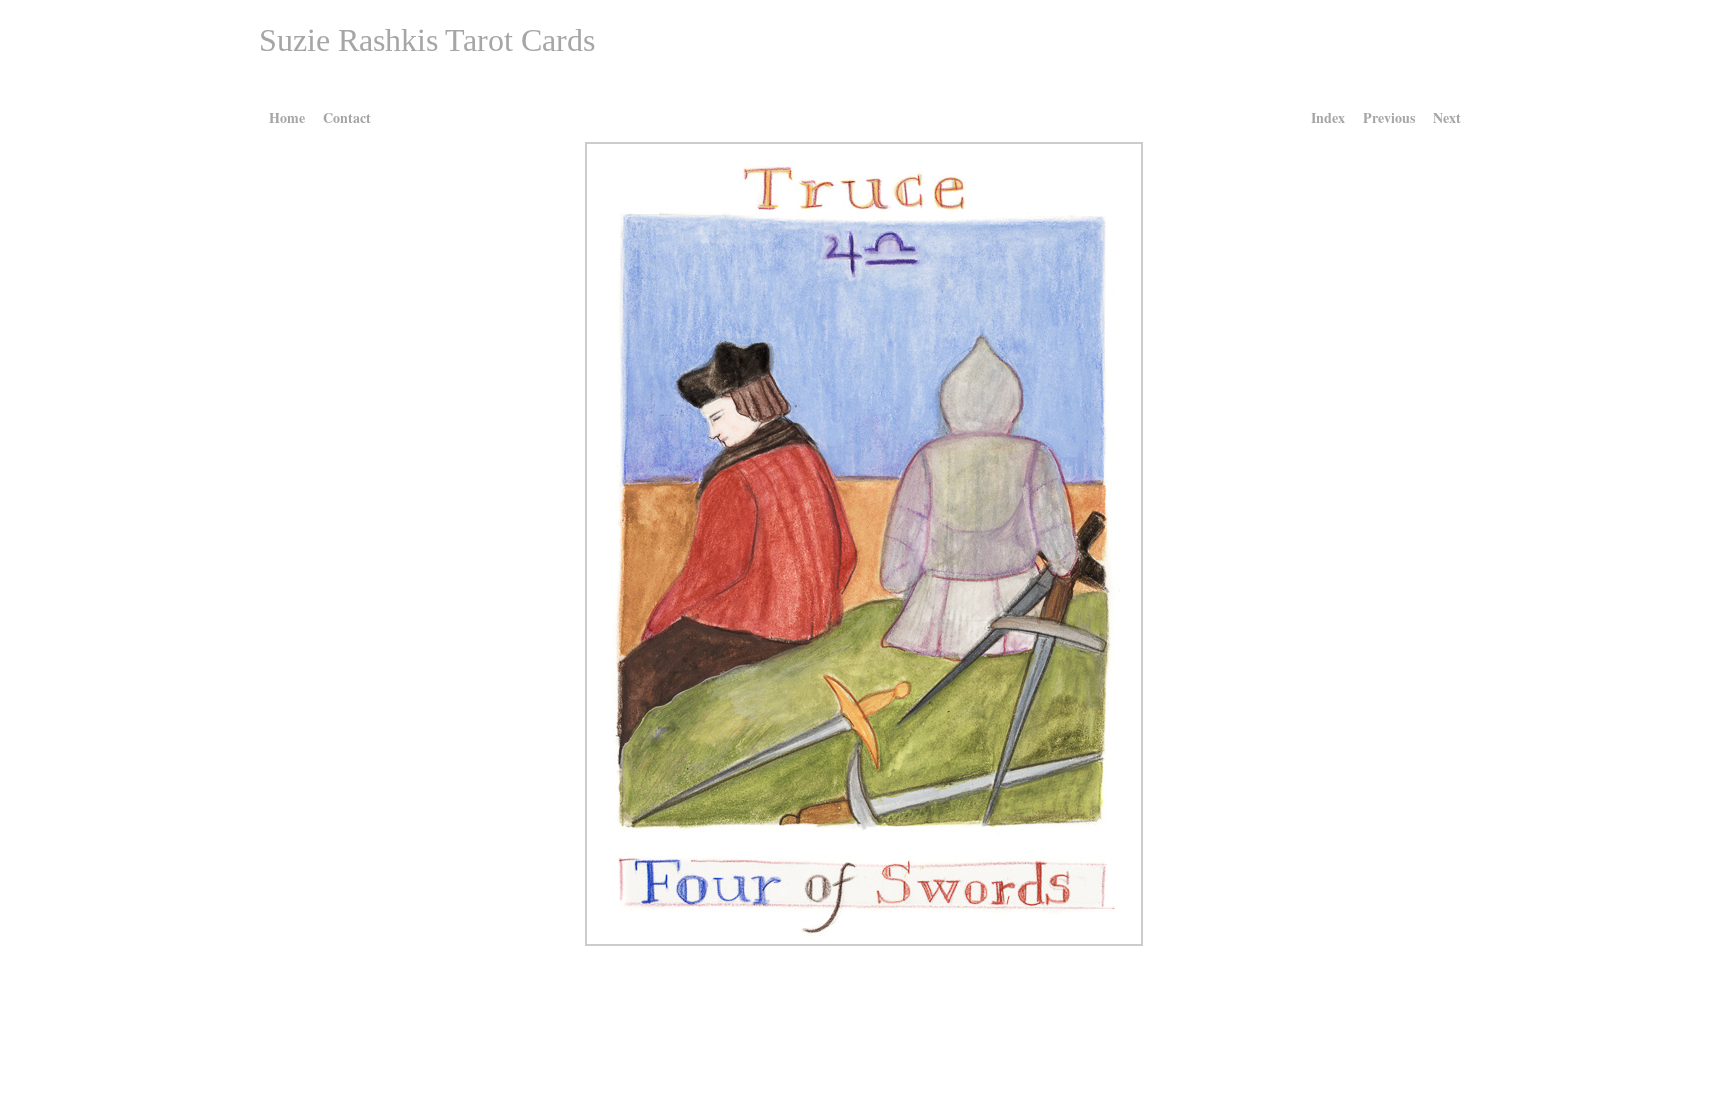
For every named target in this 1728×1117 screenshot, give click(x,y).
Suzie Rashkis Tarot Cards (427, 40)
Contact (347, 117)
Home (287, 117)
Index (1328, 117)
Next (1447, 117)
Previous (1389, 117)
